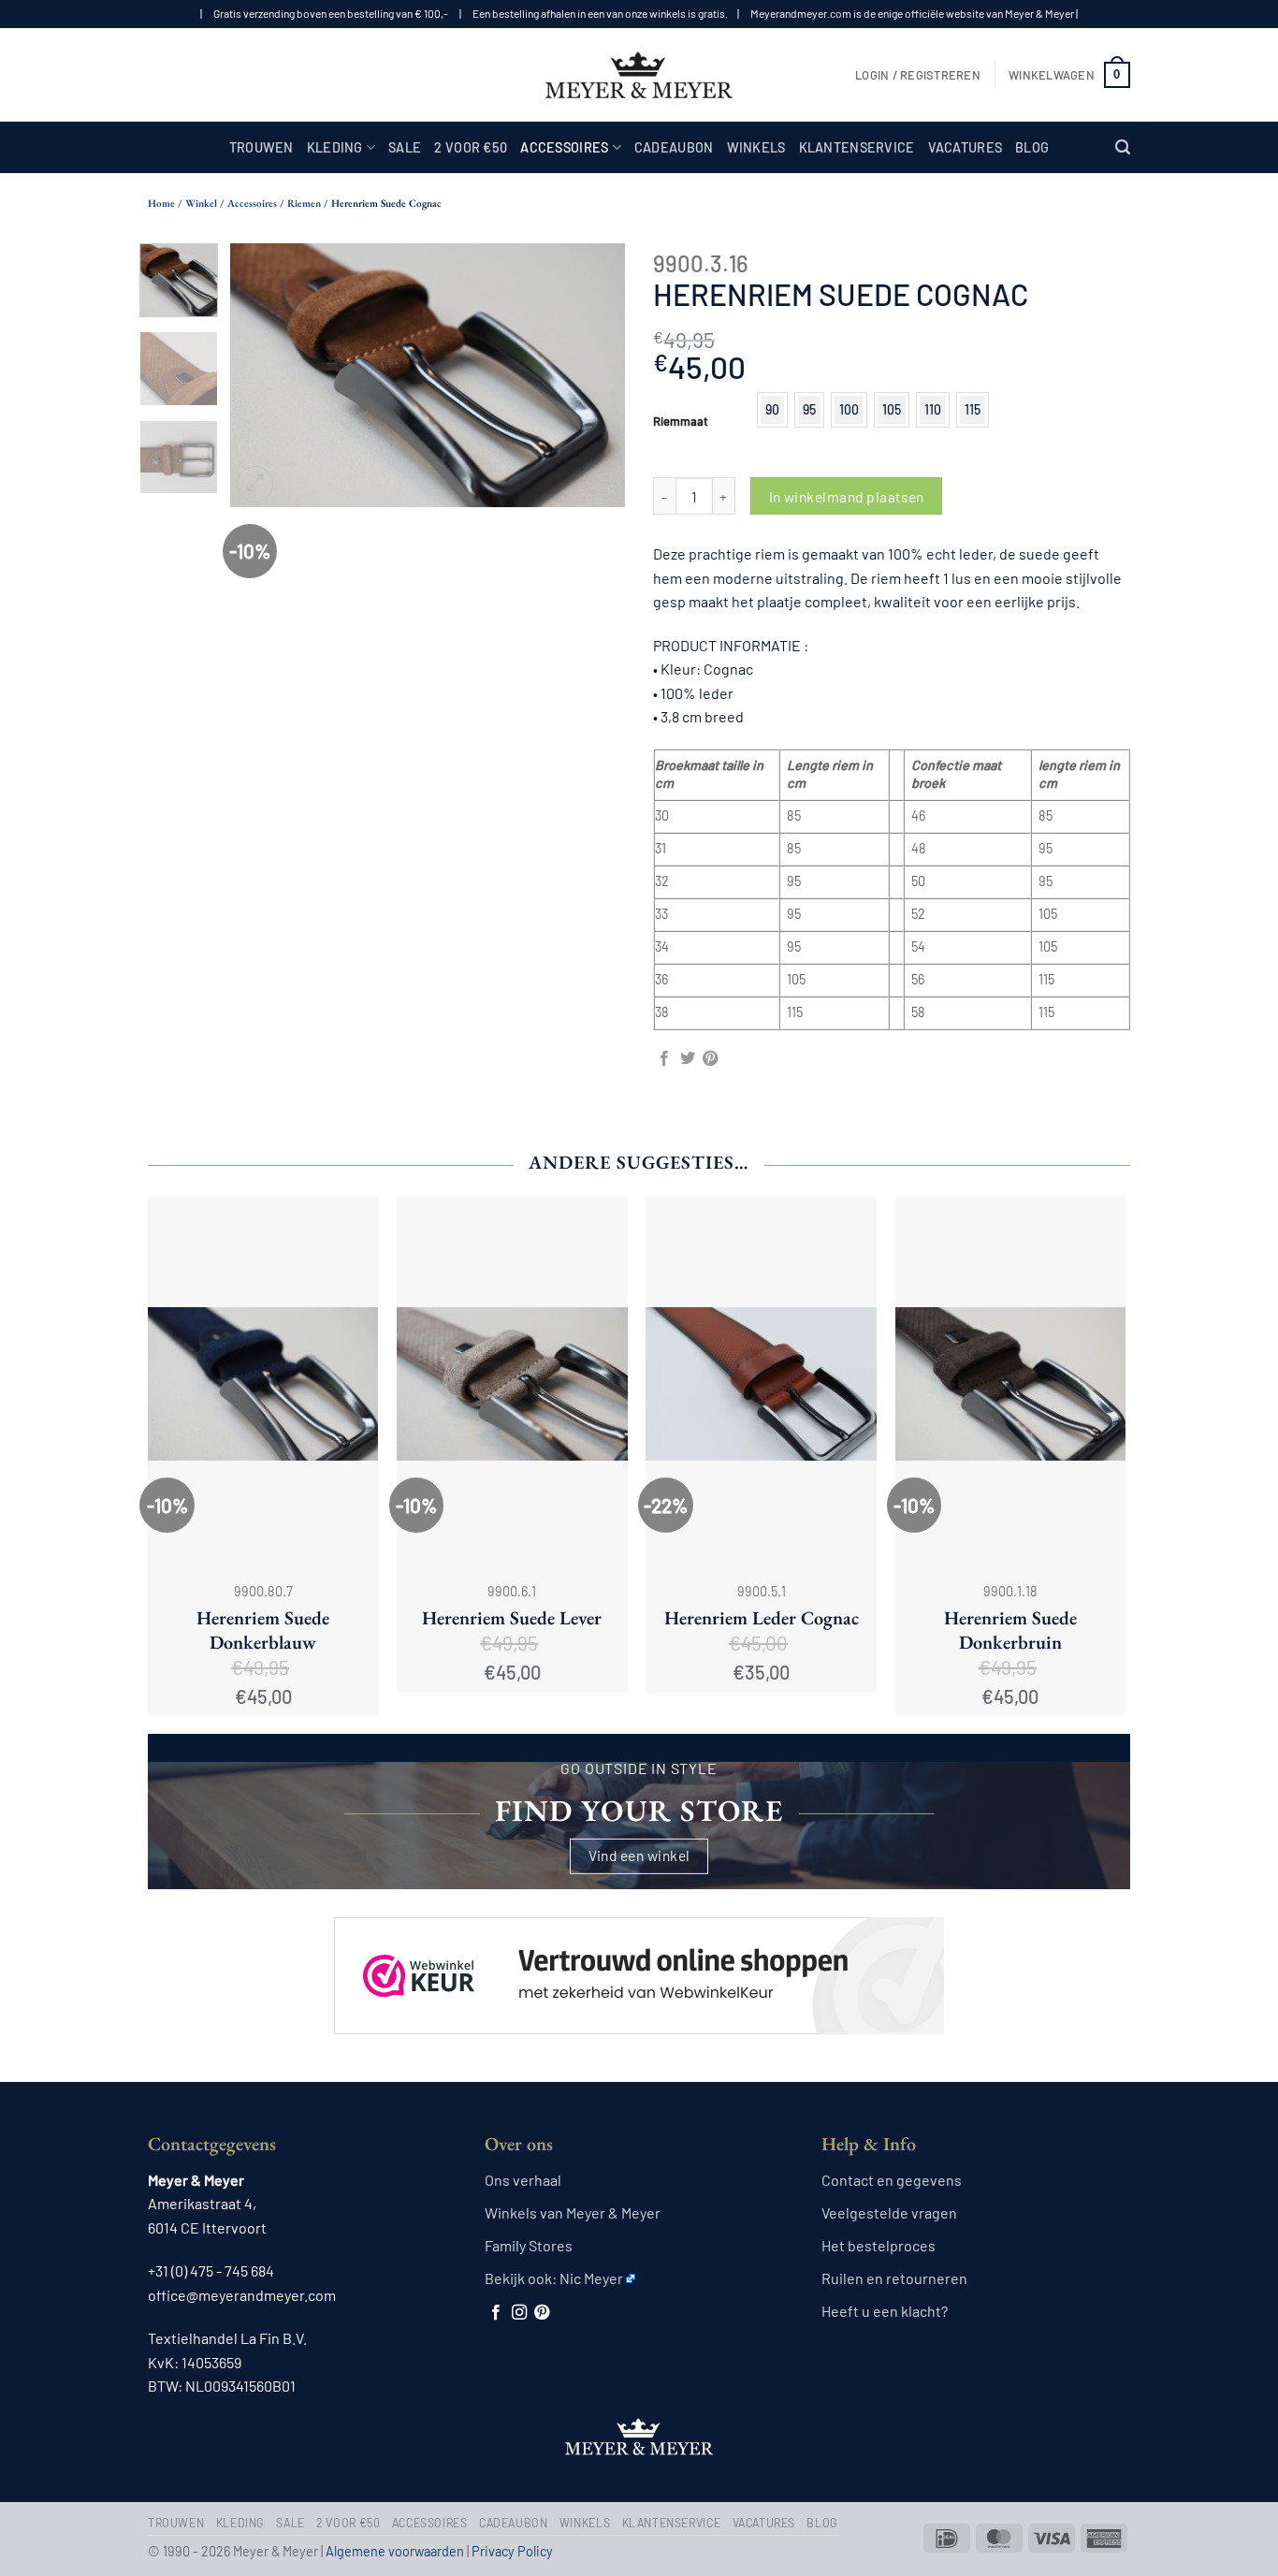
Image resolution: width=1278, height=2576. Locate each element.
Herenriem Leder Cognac (762, 1618)
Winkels (756, 147)
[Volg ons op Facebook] (496, 2313)
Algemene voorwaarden (395, 2551)
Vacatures (966, 147)
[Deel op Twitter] (688, 1059)
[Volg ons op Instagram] (519, 2313)
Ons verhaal (523, 2180)
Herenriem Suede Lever (512, 1618)
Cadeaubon (674, 147)
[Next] (594, 375)
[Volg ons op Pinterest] (542, 2313)
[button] (918, 75)
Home (161, 203)
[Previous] (262, 375)
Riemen (304, 203)
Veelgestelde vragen (889, 2212)
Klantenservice (857, 147)
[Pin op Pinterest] (710, 1059)
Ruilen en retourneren (894, 2278)
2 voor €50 (471, 147)
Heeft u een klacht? (885, 2311)
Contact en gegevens (892, 2180)
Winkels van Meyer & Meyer (573, 2212)
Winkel (201, 203)
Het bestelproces (879, 2245)
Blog (1032, 147)
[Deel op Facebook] (664, 1059)
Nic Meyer (591, 2278)
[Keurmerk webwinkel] (639, 1959)
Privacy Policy (512, 2551)
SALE (405, 147)
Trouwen (261, 147)
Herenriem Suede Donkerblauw (263, 1630)
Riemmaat (681, 422)
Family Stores (529, 2245)
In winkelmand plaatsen (847, 496)
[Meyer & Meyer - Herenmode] (639, 75)
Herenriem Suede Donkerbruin (1010, 1630)
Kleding (335, 147)
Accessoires (564, 147)
